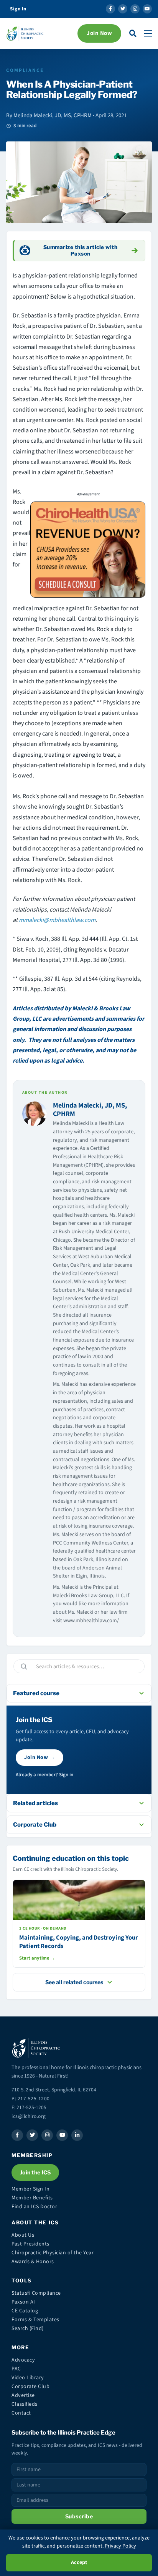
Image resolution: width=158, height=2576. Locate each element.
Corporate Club (30, 2387)
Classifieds (25, 2404)
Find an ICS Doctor (34, 2207)
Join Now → (39, 1757)
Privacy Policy (120, 2546)
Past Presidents (30, 2244)
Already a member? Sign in (44, 1775)
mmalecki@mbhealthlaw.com (57, 920)
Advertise (23, 2395)
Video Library (28, 2378)
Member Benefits (32, 2198)
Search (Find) (28, 2329)
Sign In (18, 9)
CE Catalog (25, 2311)
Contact (21, 2413)
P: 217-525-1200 (31, 2099)
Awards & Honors (33, 2262)
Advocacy (23, 2360)
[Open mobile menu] (148, 33)
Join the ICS (35, 2172)
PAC (16, 2369)
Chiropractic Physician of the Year (53, 2253)
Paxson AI (23, 2302)
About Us (23, 2235)
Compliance (25, 70)
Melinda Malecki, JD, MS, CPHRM (90, 1110)
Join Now (99, 33)
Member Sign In (30, 2189)
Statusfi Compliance (36, 2293)
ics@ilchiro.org (29, 2116)
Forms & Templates (35, 2320)
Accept (79, 2563)
